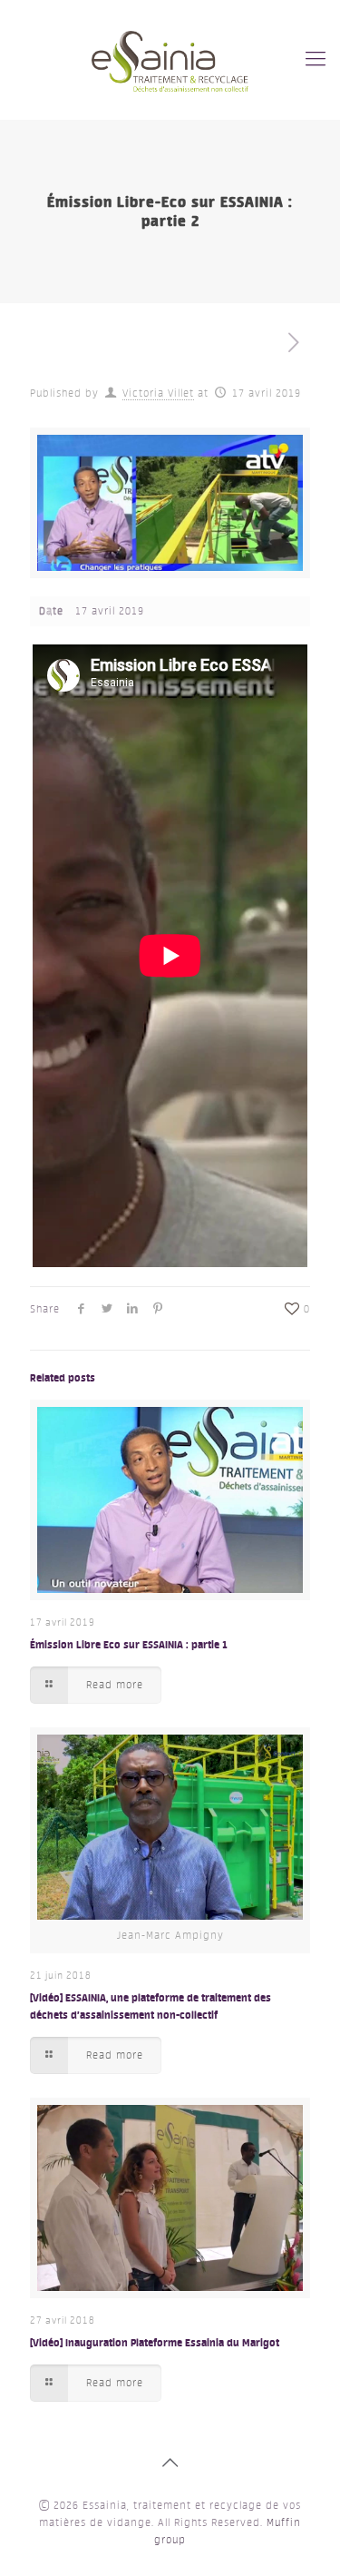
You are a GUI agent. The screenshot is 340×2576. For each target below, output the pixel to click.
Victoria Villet (158, 393)
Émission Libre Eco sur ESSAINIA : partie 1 (129, 1644)
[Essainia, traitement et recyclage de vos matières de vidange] (170, 59)
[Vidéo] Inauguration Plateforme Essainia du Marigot (155, 2342)
